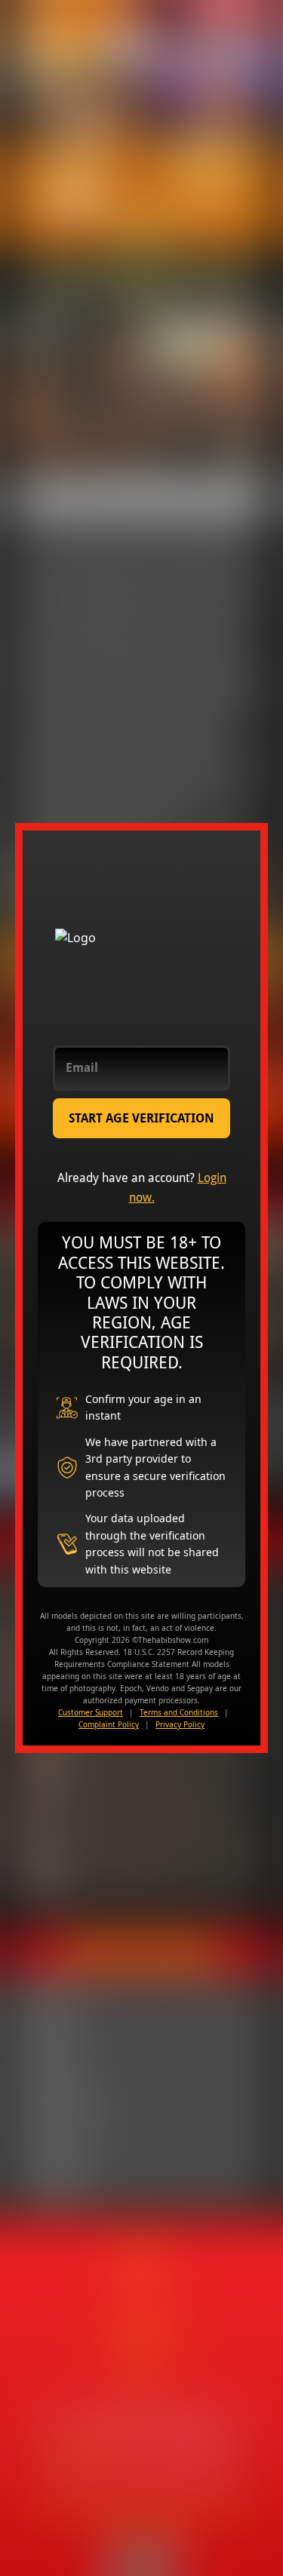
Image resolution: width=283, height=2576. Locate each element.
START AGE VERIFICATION (141, 1118)
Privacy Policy (180, 1724)
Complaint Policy (109, 1724)
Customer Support (91, 1712)
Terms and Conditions (179, 1712)
